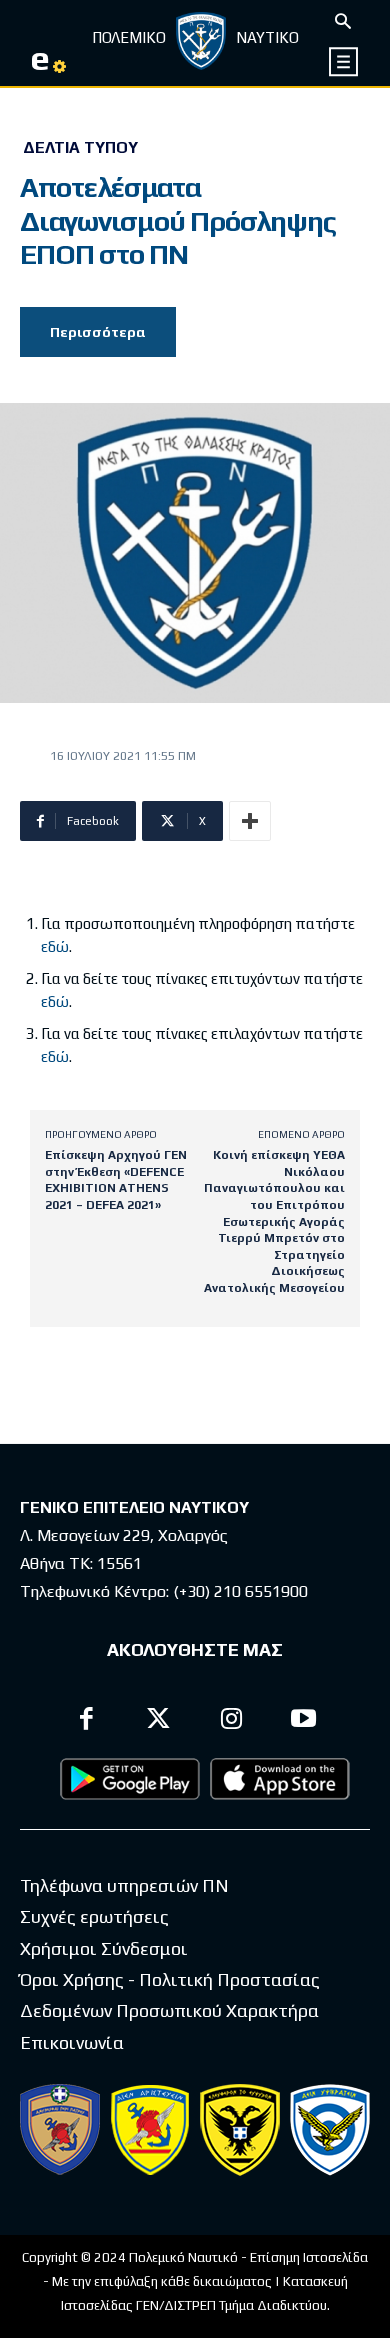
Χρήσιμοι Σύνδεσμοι (104, 1948)
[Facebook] (86, 1721)
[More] (250, 821)
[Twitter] (159, 1721)
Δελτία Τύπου (80, 148)
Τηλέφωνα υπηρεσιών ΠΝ (124, 1885)
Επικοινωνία (72, 2042)
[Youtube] (304, 1721)
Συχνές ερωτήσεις (94, 1916)
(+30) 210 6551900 (240, 1591)
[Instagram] (231, 1721)
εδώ (55, 946)
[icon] (344, 61)
